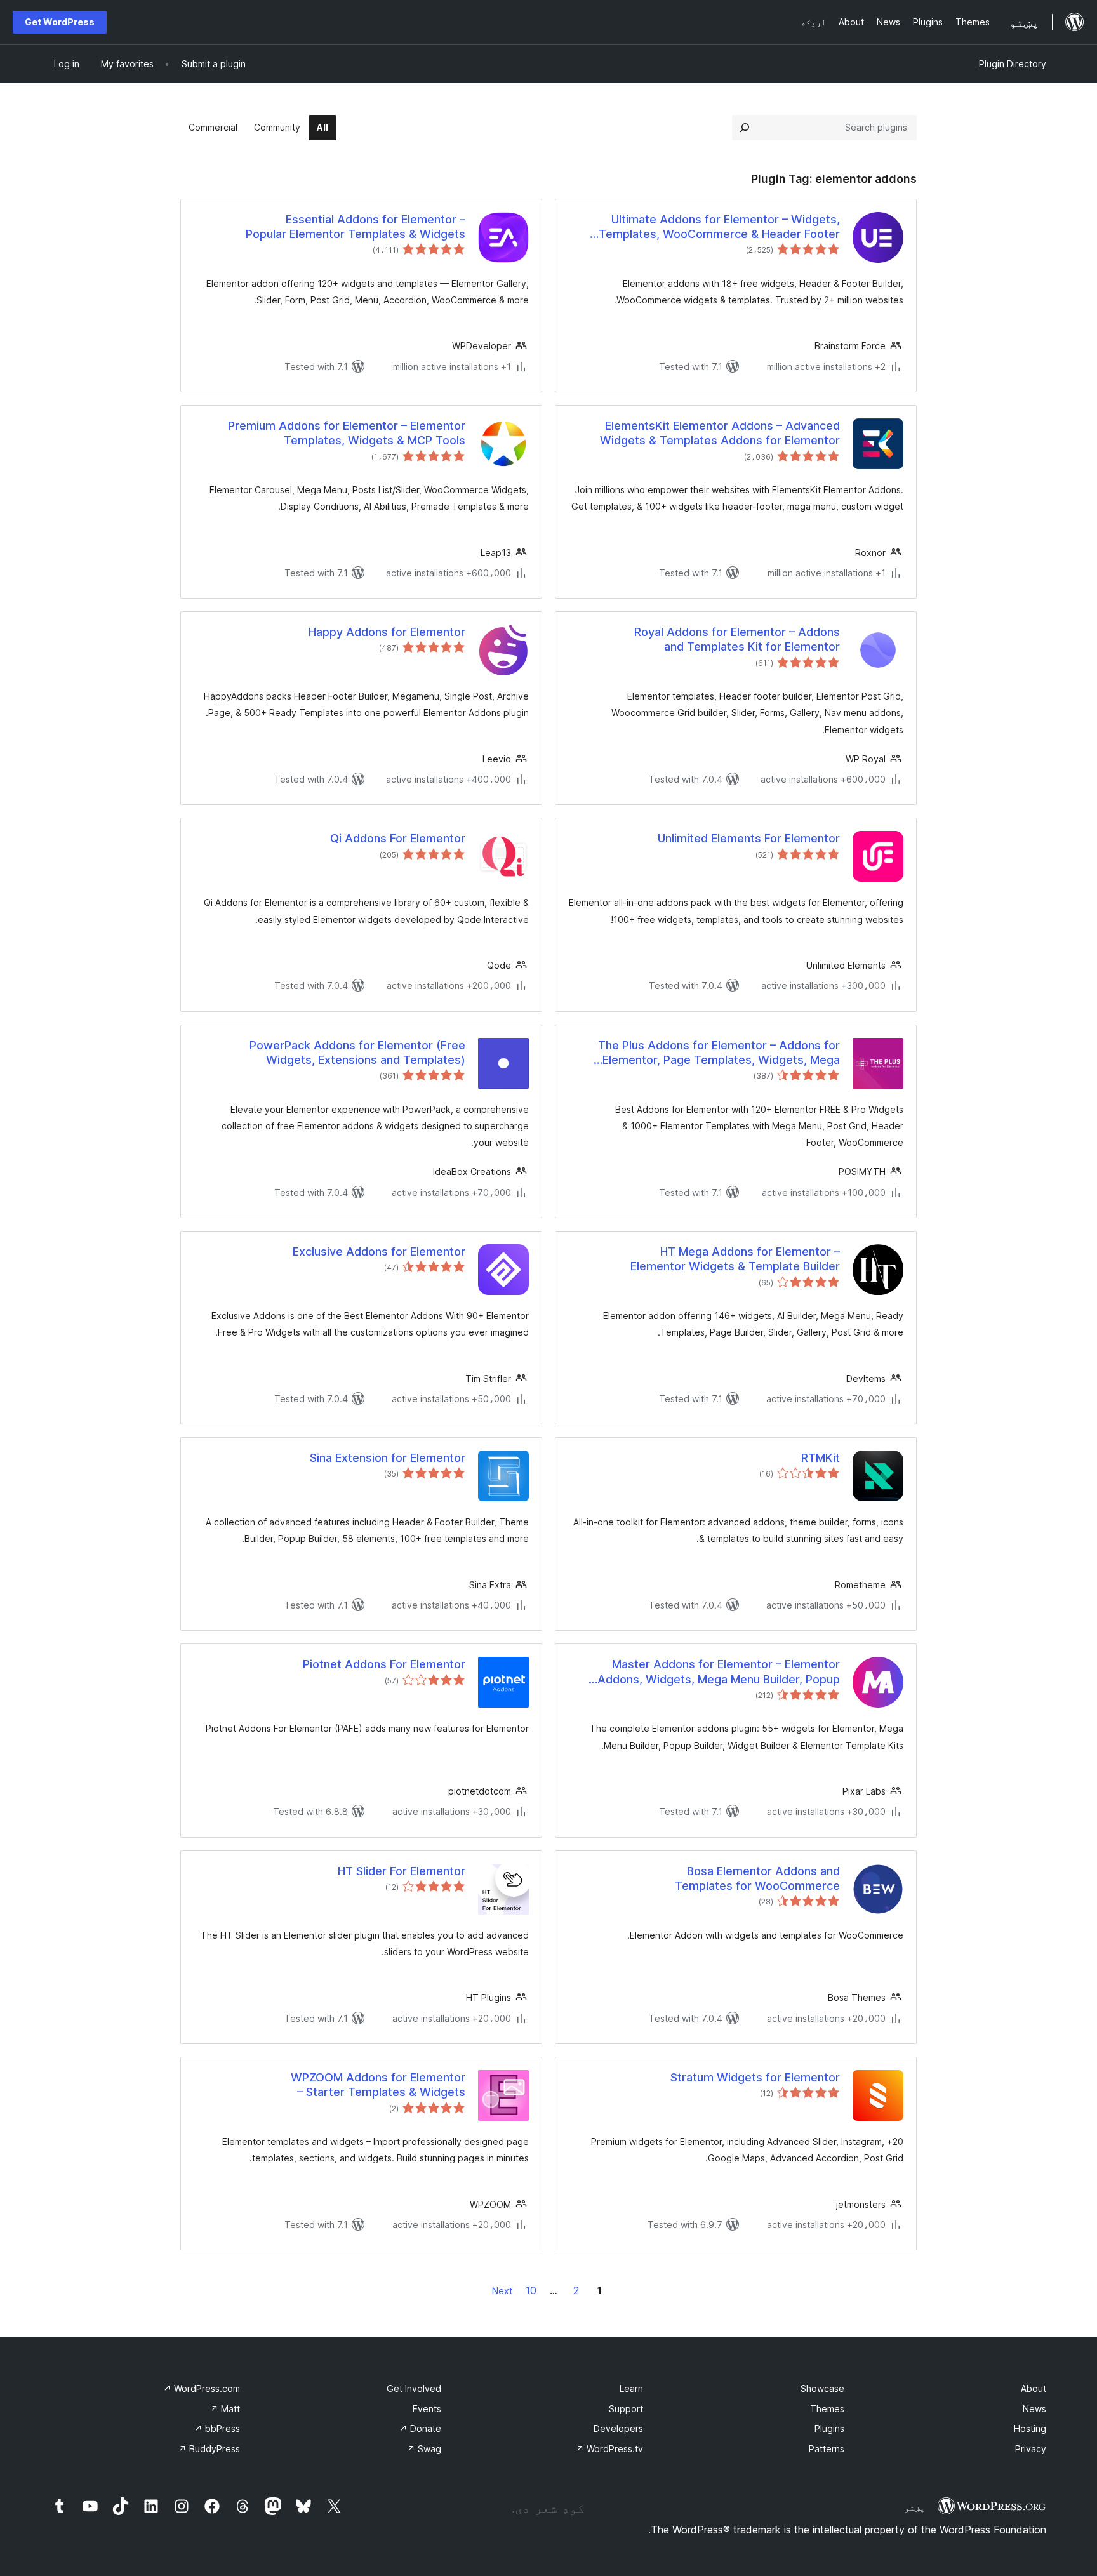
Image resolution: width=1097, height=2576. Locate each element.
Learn (631, 2388)
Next (502, 2291)
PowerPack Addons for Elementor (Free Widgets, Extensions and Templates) (357, 1052)
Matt (225, 2409)
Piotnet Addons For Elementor (384, 1664)
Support (626, 2409)
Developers (618, 2428)
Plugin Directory (1013, 64)
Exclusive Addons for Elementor (379, 1251)
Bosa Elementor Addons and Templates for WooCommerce (757, 1878)
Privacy (1031, 2449)
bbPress (217, 2428)
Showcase (822, 2388)
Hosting (1030, 2428)
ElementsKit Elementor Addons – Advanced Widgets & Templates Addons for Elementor (720, 433)
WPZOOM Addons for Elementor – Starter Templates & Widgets (378, 2085)
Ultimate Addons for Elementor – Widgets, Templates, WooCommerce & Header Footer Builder (719, 227)
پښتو (915, 2507)
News (1034, 2409)
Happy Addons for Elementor (387, 632)
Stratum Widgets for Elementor (755, 2077)
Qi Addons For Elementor (398, 838)
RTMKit (821, 1458)
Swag (424, 2449)
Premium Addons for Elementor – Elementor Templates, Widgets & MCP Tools (347, 433)
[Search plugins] (745, 128)
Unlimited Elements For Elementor (749, 838)
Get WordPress (60, 22)
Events (427, 2409)
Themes (827, 2409)
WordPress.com (202, 2388)
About (1034, 2388)
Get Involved (414, 2388)
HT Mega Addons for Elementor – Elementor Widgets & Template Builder (735, 1259)
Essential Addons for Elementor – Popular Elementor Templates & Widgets (356, 227)
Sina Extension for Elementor (388, 1458)
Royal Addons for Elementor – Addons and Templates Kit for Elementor (737, 639)
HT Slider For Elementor (402, 1871)
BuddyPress (209, 2449)
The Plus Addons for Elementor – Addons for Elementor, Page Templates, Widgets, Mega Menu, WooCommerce (719, 1053)
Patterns (827, 2449)
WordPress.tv (609, 2449)
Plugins (829, 2428)
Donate (420, 2428)
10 (531, 2290)
